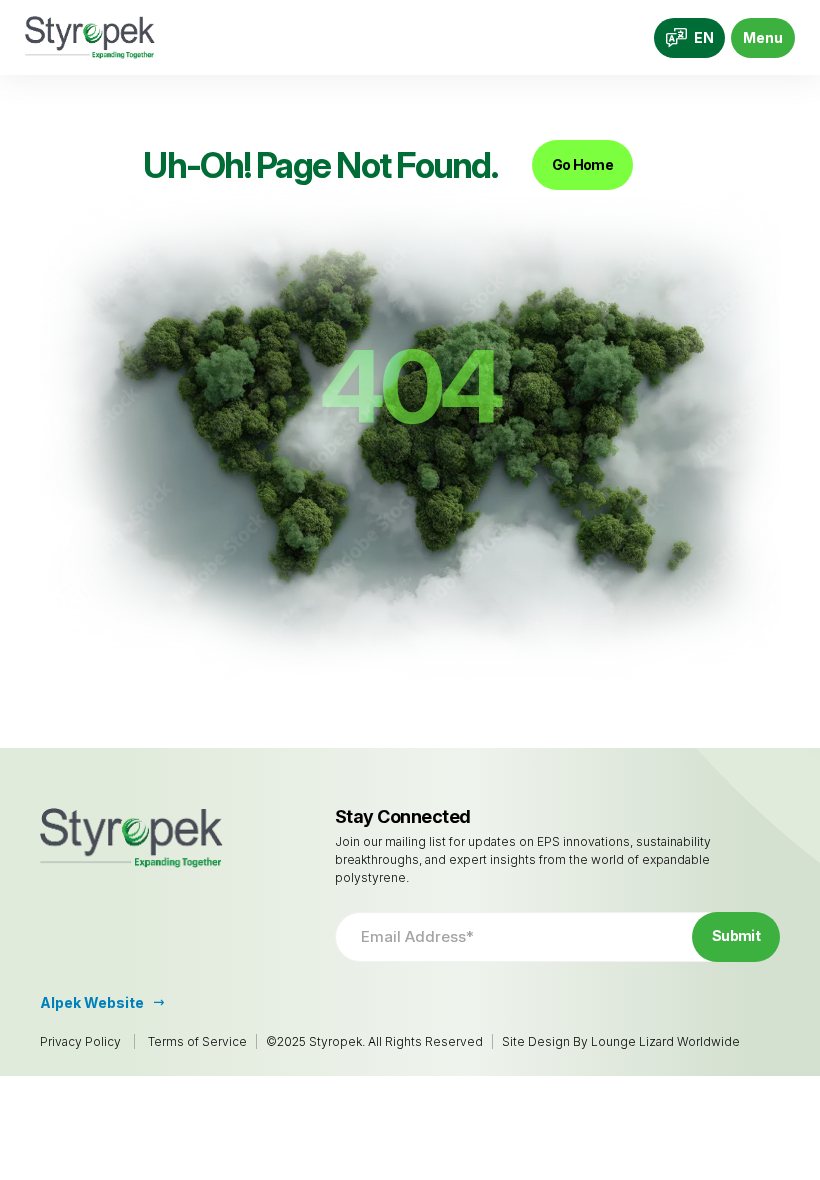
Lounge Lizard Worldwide (665, 1041)
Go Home (582, 164)
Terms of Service (197, 1041)
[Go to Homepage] (90, 37)
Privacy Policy (80, 1041)
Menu (763, 37)
